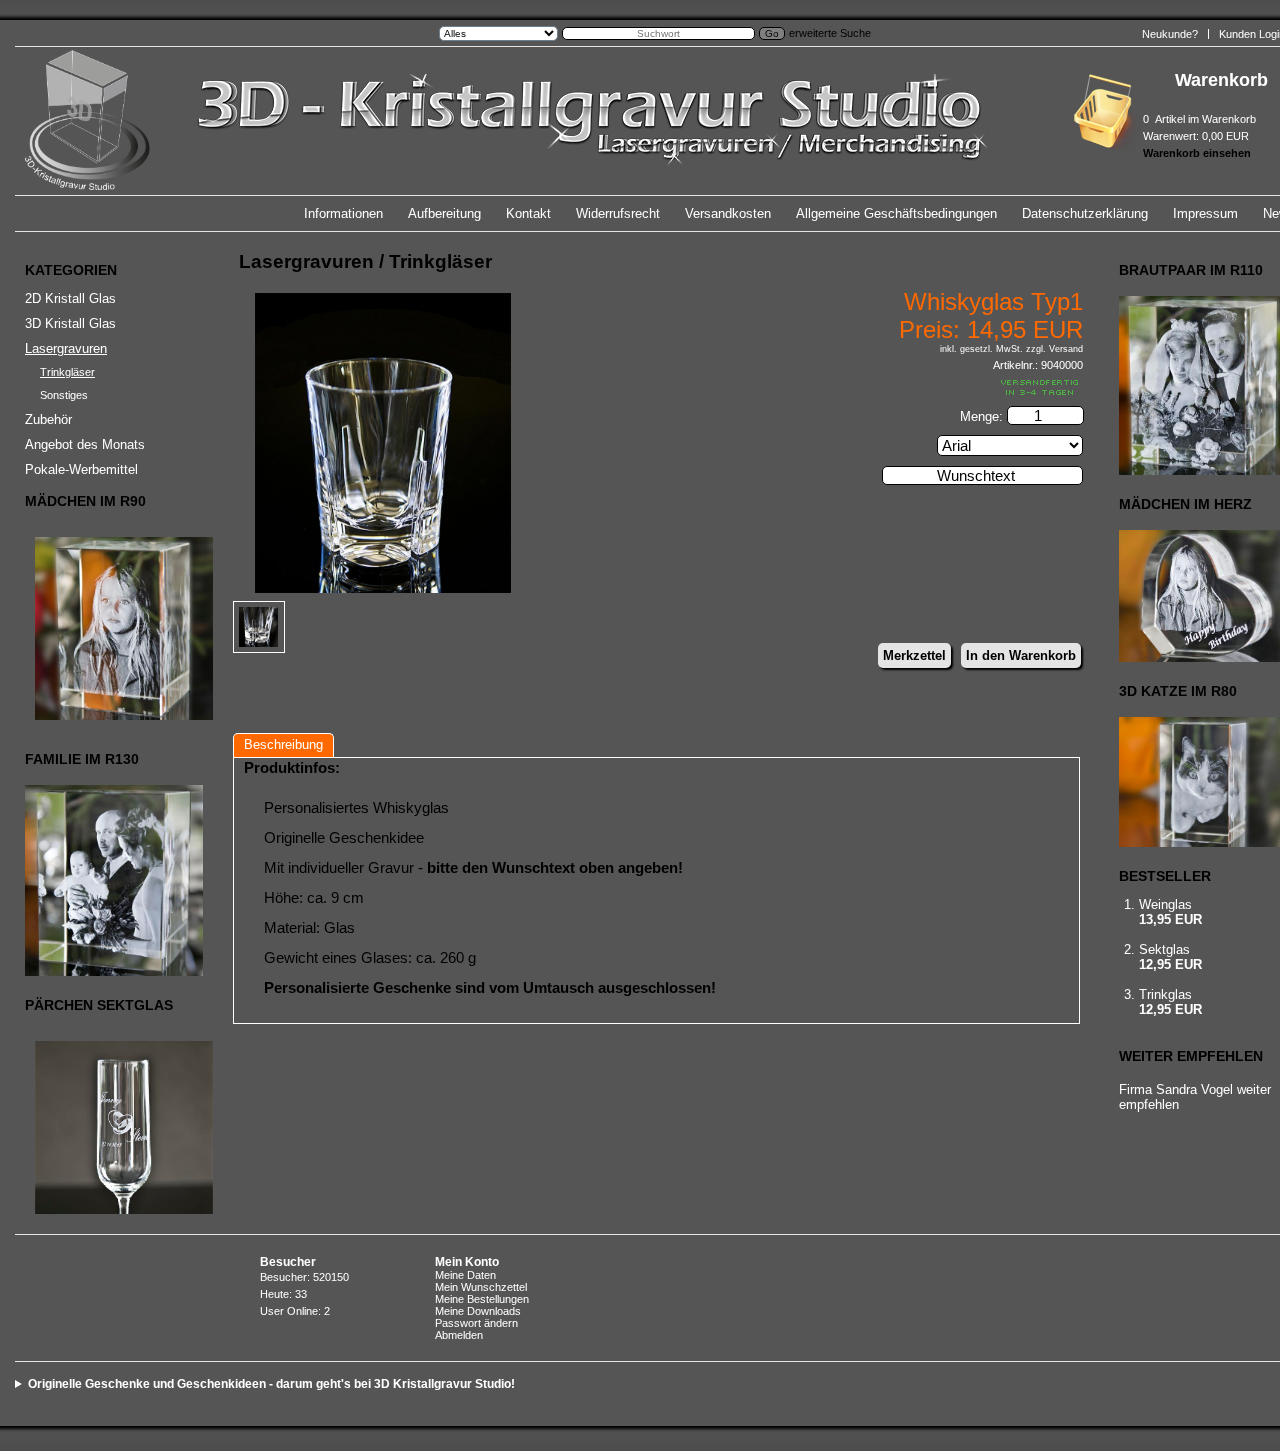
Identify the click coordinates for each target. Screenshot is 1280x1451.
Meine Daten (465, 1275)
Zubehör (48, 419)
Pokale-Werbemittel (81, 469)
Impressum (1205, 213)
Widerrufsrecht (618, 213)
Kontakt (528, 213)
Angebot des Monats (85, 444)
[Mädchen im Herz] (1199, 596)
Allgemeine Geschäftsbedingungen (896, 213)
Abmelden (459, 1335)
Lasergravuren (66, 348)
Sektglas (1164, 949)
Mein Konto (467, 1262)
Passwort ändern (476, 1323)
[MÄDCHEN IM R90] (111, 628)
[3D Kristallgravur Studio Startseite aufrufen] (588, 186)
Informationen (343, 213)
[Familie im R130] (111, 880)
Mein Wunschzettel (481, 1287)
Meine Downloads (478, 1311)
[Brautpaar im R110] (1199, 385)
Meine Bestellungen (482, 1299)
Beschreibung (283, 744)
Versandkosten (728, 213)
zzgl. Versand (1054, 349)
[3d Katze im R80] (1199, 782)
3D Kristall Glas (70, 323)
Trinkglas (1165, 994)
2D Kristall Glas (70, 298)
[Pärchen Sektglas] (111, 1127)
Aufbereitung (444, 213)
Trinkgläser (67, 372)
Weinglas (1165, 904)
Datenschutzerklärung (1085, 213)
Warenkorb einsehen (1197, 153)
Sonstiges (64, 395)
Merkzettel (914, 655)
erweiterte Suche (830, 33)
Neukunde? (1170, 34)
